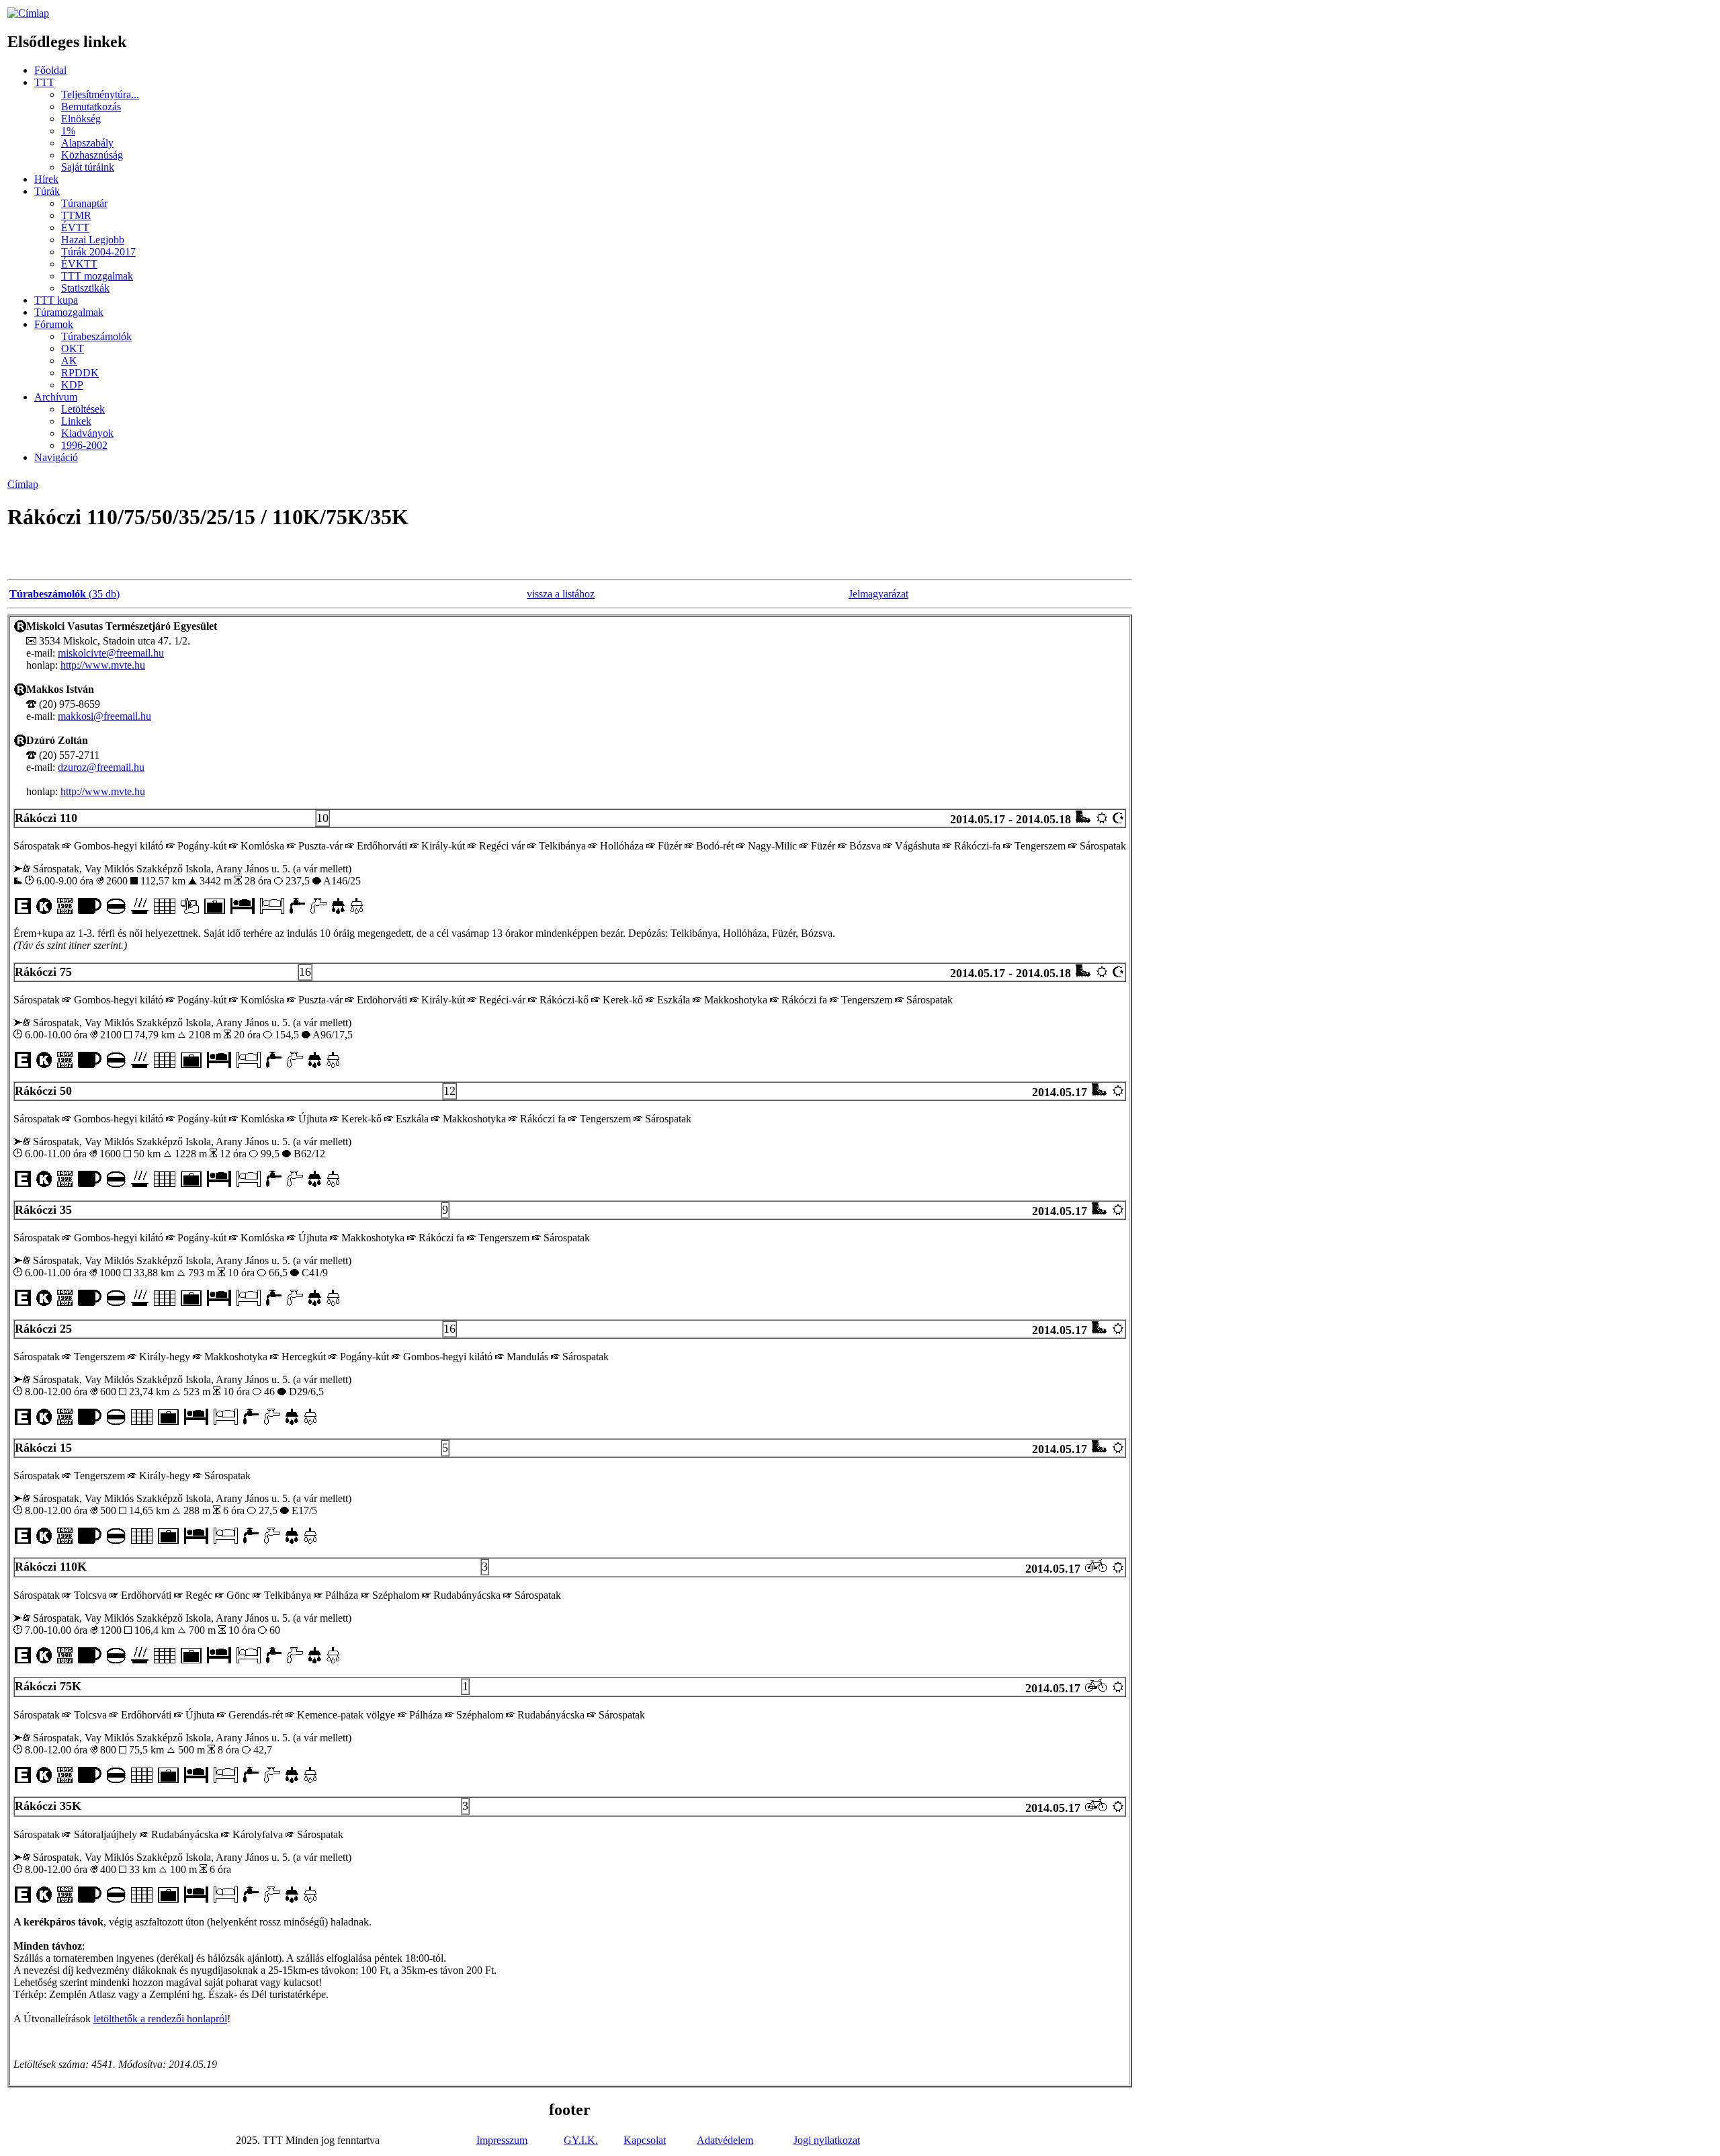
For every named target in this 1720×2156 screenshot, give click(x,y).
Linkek (76, 421)
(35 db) (64, 594)
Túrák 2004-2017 (98, 252)
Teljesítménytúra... (100, 94)
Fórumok (54, 324)
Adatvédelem (725, 2140)
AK (69, 361)
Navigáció (56, 457)
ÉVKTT (79, 264)
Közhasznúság (92, 155)
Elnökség (81, 119)
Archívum (56, 397)
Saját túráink (88, 167)
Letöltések (83, 409)
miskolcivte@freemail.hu (111, 653)
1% (68, 131)
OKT (73, 348)
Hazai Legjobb (93, 240)
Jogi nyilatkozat (827, 2140)
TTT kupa (56, 300)
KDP (72, 385)
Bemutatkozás (91, 107)
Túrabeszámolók (96, 336)
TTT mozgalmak (97, 276)
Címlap (23, 484)
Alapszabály (87, 143)
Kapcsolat (645, 2140)
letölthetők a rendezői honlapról (160, 2019)
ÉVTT (75, 227)
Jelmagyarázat (878, 594)
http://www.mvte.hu (103, 665)
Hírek (46, 179)
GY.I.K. (581, 2140)
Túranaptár (84, 203)
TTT (44, 82)
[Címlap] (28, 13)
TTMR (76, 215)
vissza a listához (561, 594)
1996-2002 (84, 445)
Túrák (47, 191)
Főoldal (50, 70)
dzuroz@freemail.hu (101, 767)
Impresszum (502, 2140)
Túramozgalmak (69, 312)
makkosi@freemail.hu (104, 716)
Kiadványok (87, 433)
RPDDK (80, 373)
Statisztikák (85, 288)
